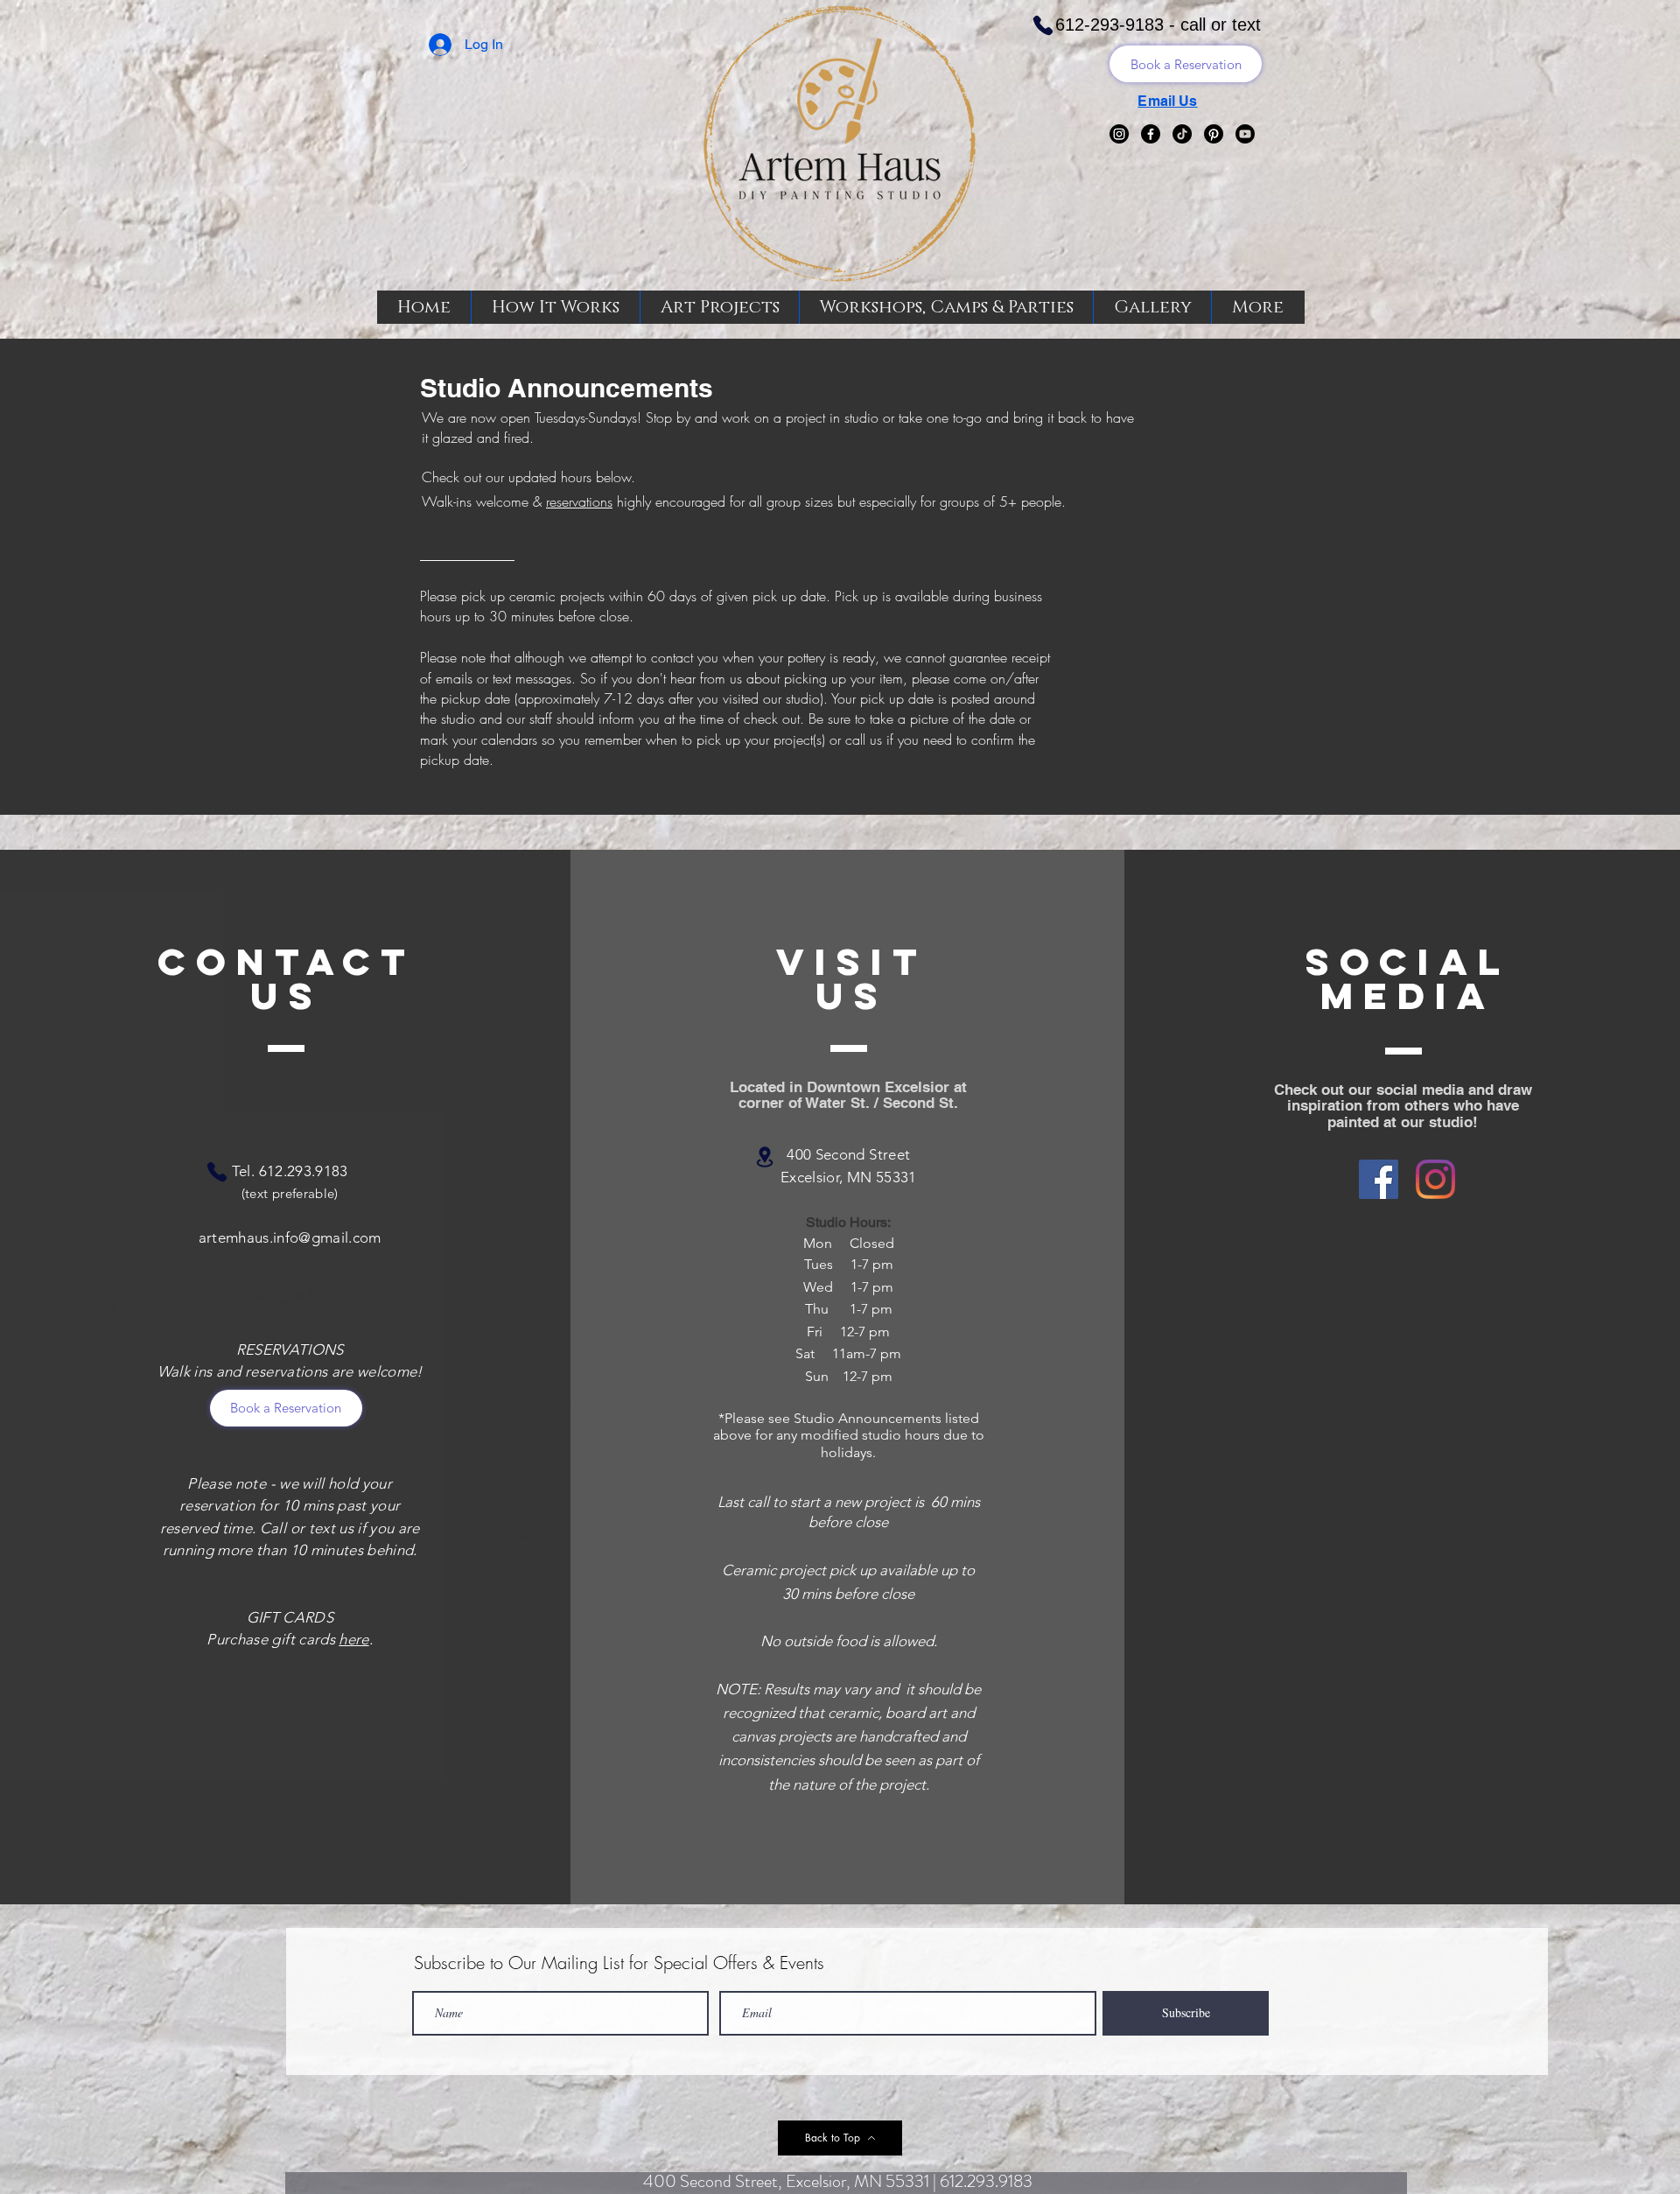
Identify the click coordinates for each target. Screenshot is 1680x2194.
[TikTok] (1182, 134)
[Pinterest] (1214, 134)
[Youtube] (1245, 134)
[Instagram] (1119, 134)
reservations (579, 501)
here (353, 1639)
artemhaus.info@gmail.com (290, 1237)
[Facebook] (1151, 134)
